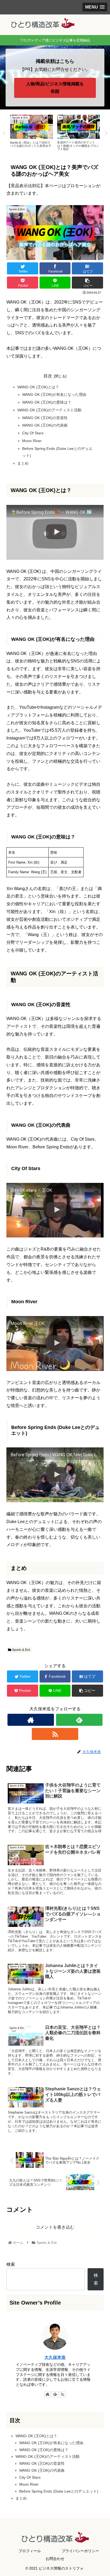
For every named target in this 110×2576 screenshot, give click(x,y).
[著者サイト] (31, 1720)
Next (106, 133)
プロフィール (30, 2551)
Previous (4, 133)
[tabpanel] (32, 132)
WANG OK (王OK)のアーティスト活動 (49, 410)
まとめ (23, 463)
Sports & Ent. (21, 1650)
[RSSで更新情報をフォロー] (55, 1734)
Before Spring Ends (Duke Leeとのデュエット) (59, 2491)
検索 (11, 2264)
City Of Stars (33, 433)
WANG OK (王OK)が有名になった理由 (54, 394)
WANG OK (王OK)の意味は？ (47, 402)
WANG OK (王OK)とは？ (38, 387)
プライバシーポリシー (80, 2551)
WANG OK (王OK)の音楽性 (45, 418)
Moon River (32, 441)
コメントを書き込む (55, 2227)
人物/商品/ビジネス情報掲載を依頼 (55, 88)
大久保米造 (55, 2357)
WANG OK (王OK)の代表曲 (45, 425)
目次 (48, 376)
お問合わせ (55, 2559)
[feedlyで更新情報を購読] (79, 1720)
